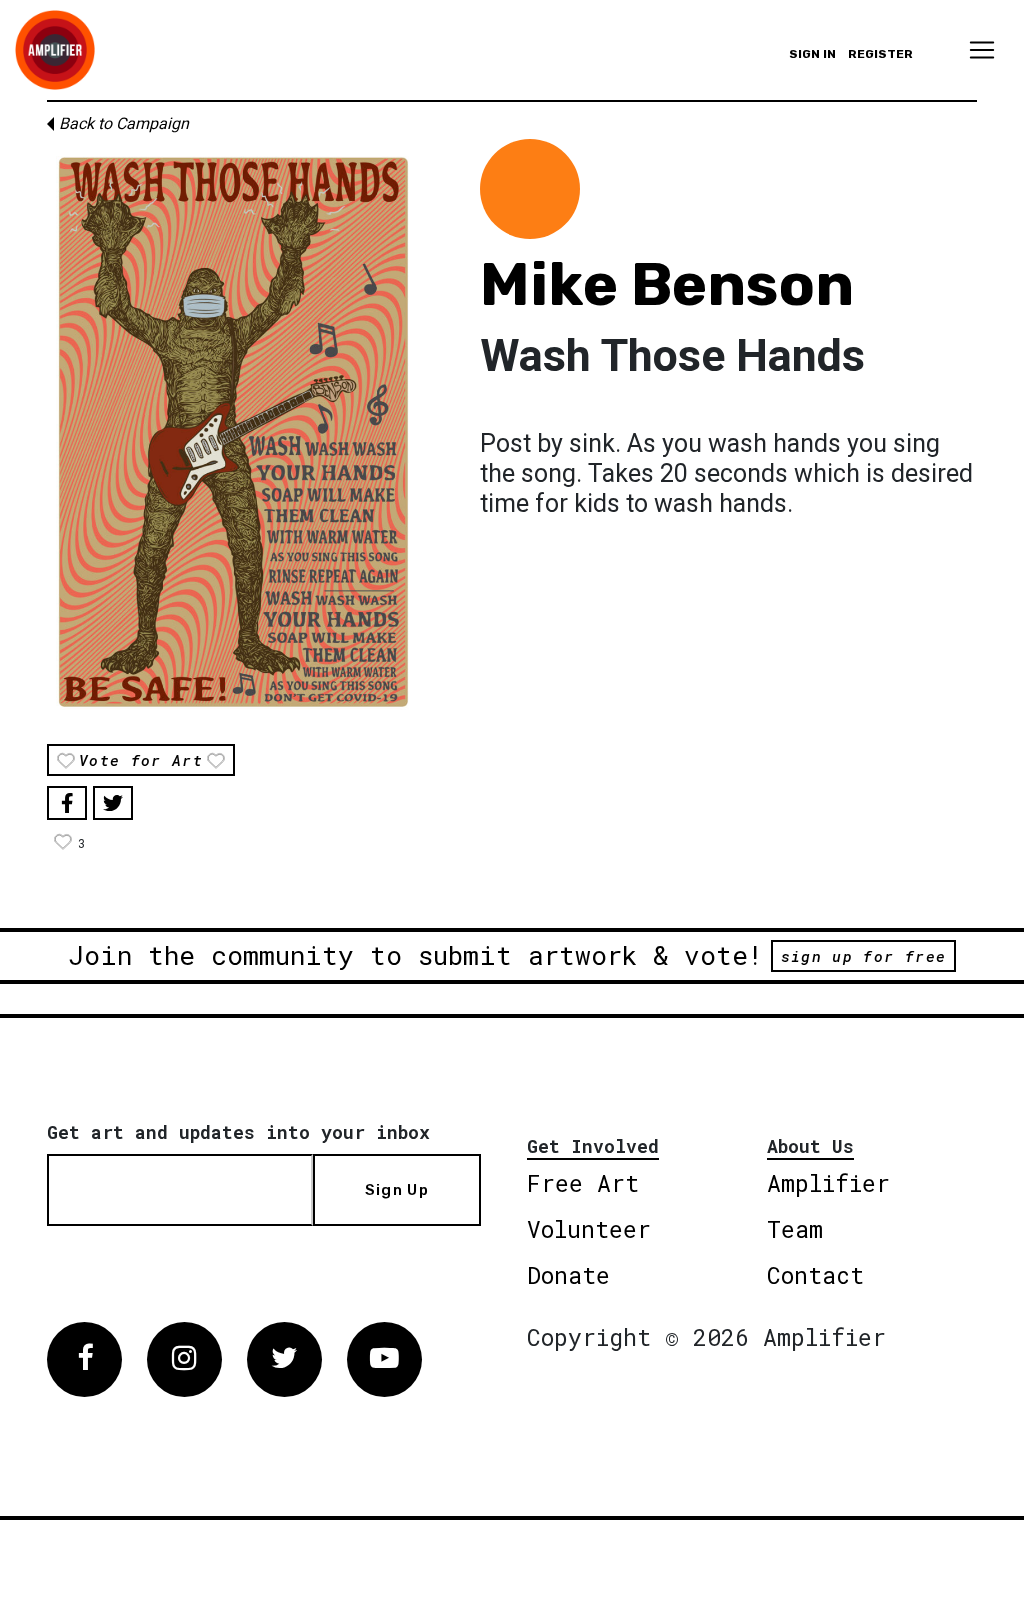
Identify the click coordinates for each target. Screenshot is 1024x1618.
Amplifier (828, 1183)
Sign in (812, 54)
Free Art (583, 1183)
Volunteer (589, 1229)
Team (795, 1229)
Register (880, 54)
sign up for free (863, 956)
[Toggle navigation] (982, 50)
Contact (815, 1275)
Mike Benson (667, 284)
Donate (568, 1275)
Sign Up (397, 1190)
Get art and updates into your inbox (238, 1132)
